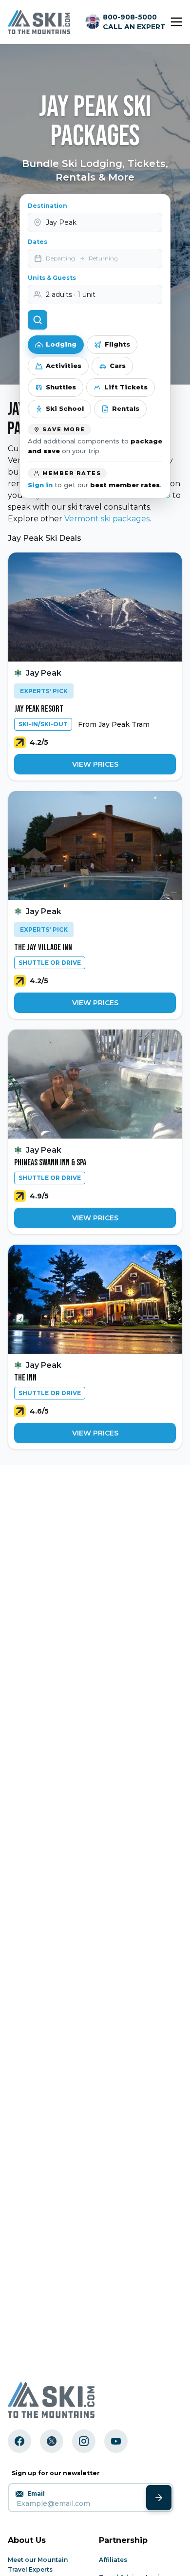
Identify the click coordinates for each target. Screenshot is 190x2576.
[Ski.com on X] (52, 2441)
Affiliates (113, 2560)
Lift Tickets (126, 387)
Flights (117, 344)
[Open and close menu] (176, 22)
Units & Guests (52, 278)
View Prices (95, 764)
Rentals (126, 408)
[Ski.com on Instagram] (84, 2441)
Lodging (61, 344)
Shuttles (61, 387)
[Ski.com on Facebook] (19, 2441)
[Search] (38, 320)
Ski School (65, 408)
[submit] (159, 2498)
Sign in (40, 485)
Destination (47, 206)
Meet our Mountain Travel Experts (38, 2565)
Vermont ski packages (107, 519)
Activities (64, 366)
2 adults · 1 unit (71, 294)
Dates (38, 242)
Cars (118, 366)
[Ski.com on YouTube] (116, 2441)
